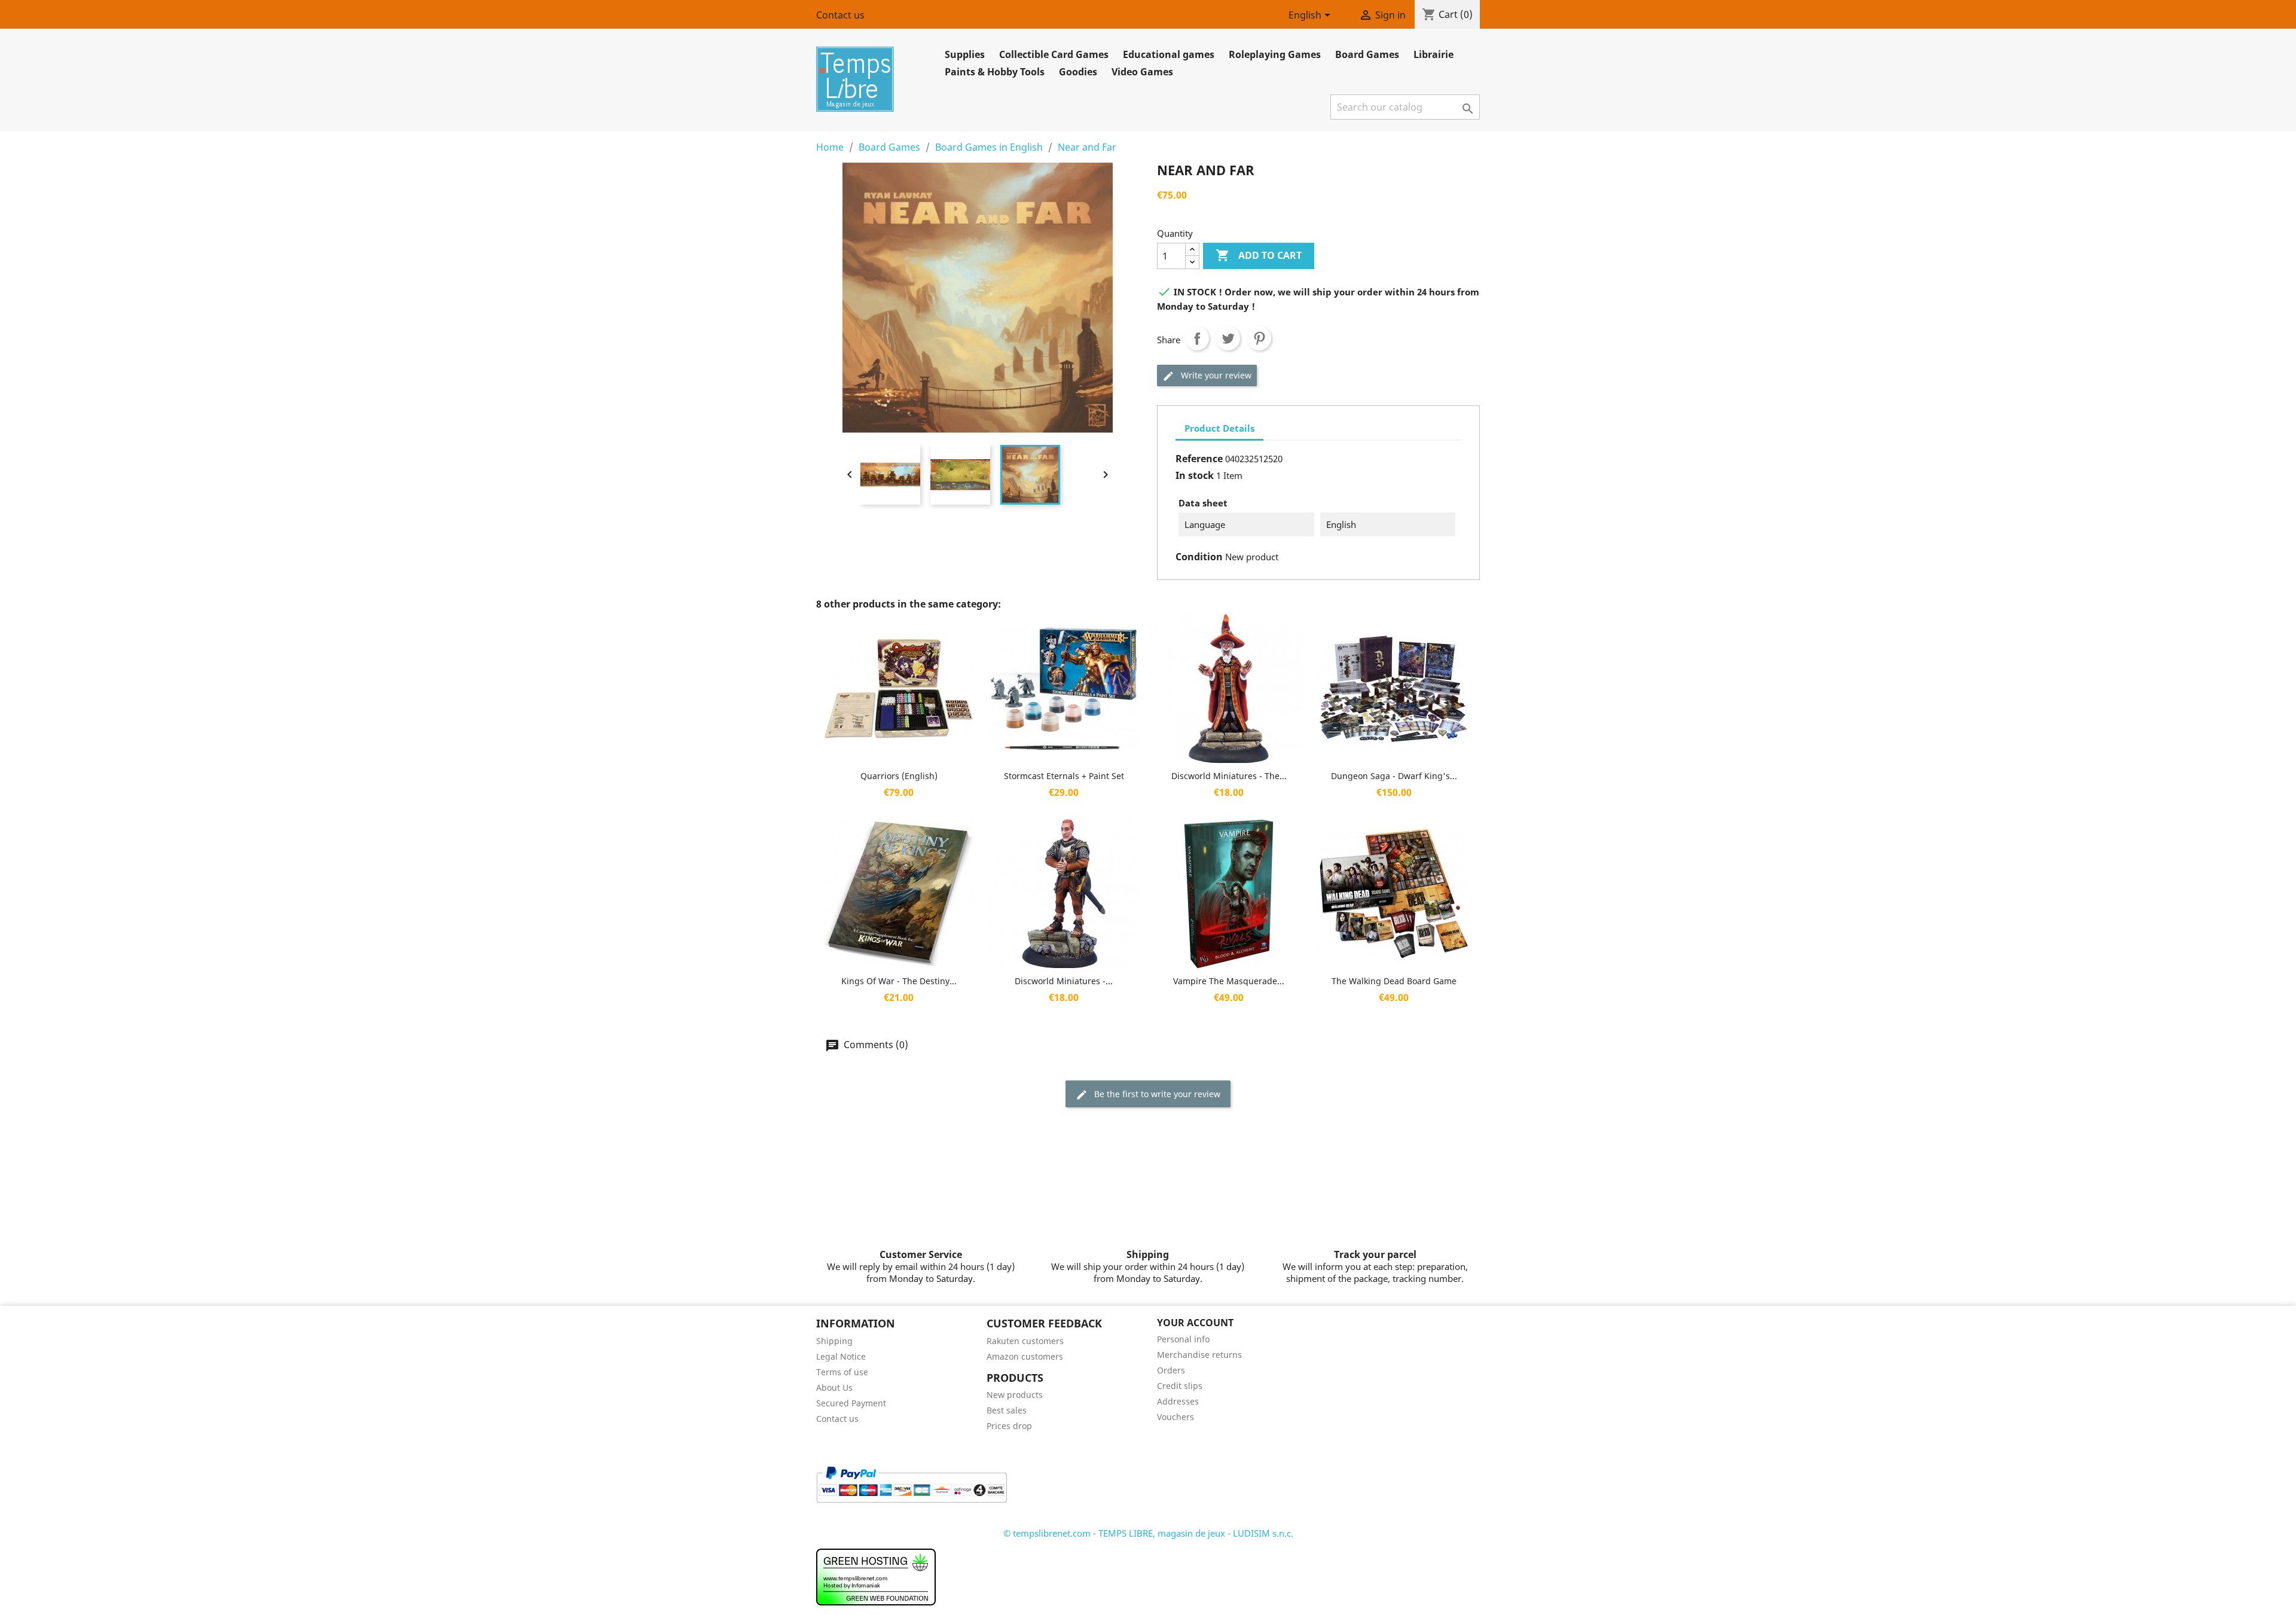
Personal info (1183, 1339)
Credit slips (1180, 1386)
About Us (834, 1387)
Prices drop (1009, 1426)
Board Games (1367, 54)
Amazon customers (1025, 1356)
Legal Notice (841, 1356)
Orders (1171, 1370)
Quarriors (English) (899, 776)
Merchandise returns (1199, 1355)
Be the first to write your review (1156, 1094)
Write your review (1215, 375)
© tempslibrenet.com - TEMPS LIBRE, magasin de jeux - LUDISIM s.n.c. (1148, 1533)
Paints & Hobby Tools (995, 72)
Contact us (840, 15)
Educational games (1169, 54)
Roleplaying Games (1275, 54)
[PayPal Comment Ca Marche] (912, 1483)
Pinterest (1259, 338)
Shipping (834, 1341)
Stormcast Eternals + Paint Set (1064, 776)
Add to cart (1259, 255)
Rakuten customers (1025, 1341)
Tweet (1228, 338)
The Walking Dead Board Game (1394, 981)
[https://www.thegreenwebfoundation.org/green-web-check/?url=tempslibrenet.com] (876, 1576)
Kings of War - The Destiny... (899, 981)
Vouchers (1176, 1417)
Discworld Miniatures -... (1064, 981)
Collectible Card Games (1054, 54)
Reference (1199, 459)
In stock (1195, 475)
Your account (1195, 1323)
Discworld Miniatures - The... (1229, 776)
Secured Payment (851, 1403)
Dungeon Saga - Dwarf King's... (1394, 776)
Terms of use (842, 1372)
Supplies (965, 54)
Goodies (1078, 72)
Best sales (1007, 1410)
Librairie (1434, 54)
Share (1197, 338)
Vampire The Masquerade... (1229, 981)
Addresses (1178, 1401)
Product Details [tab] (1219, 428)
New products (1015, 1395)
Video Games (1142, 72)
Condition (1199, 557)
